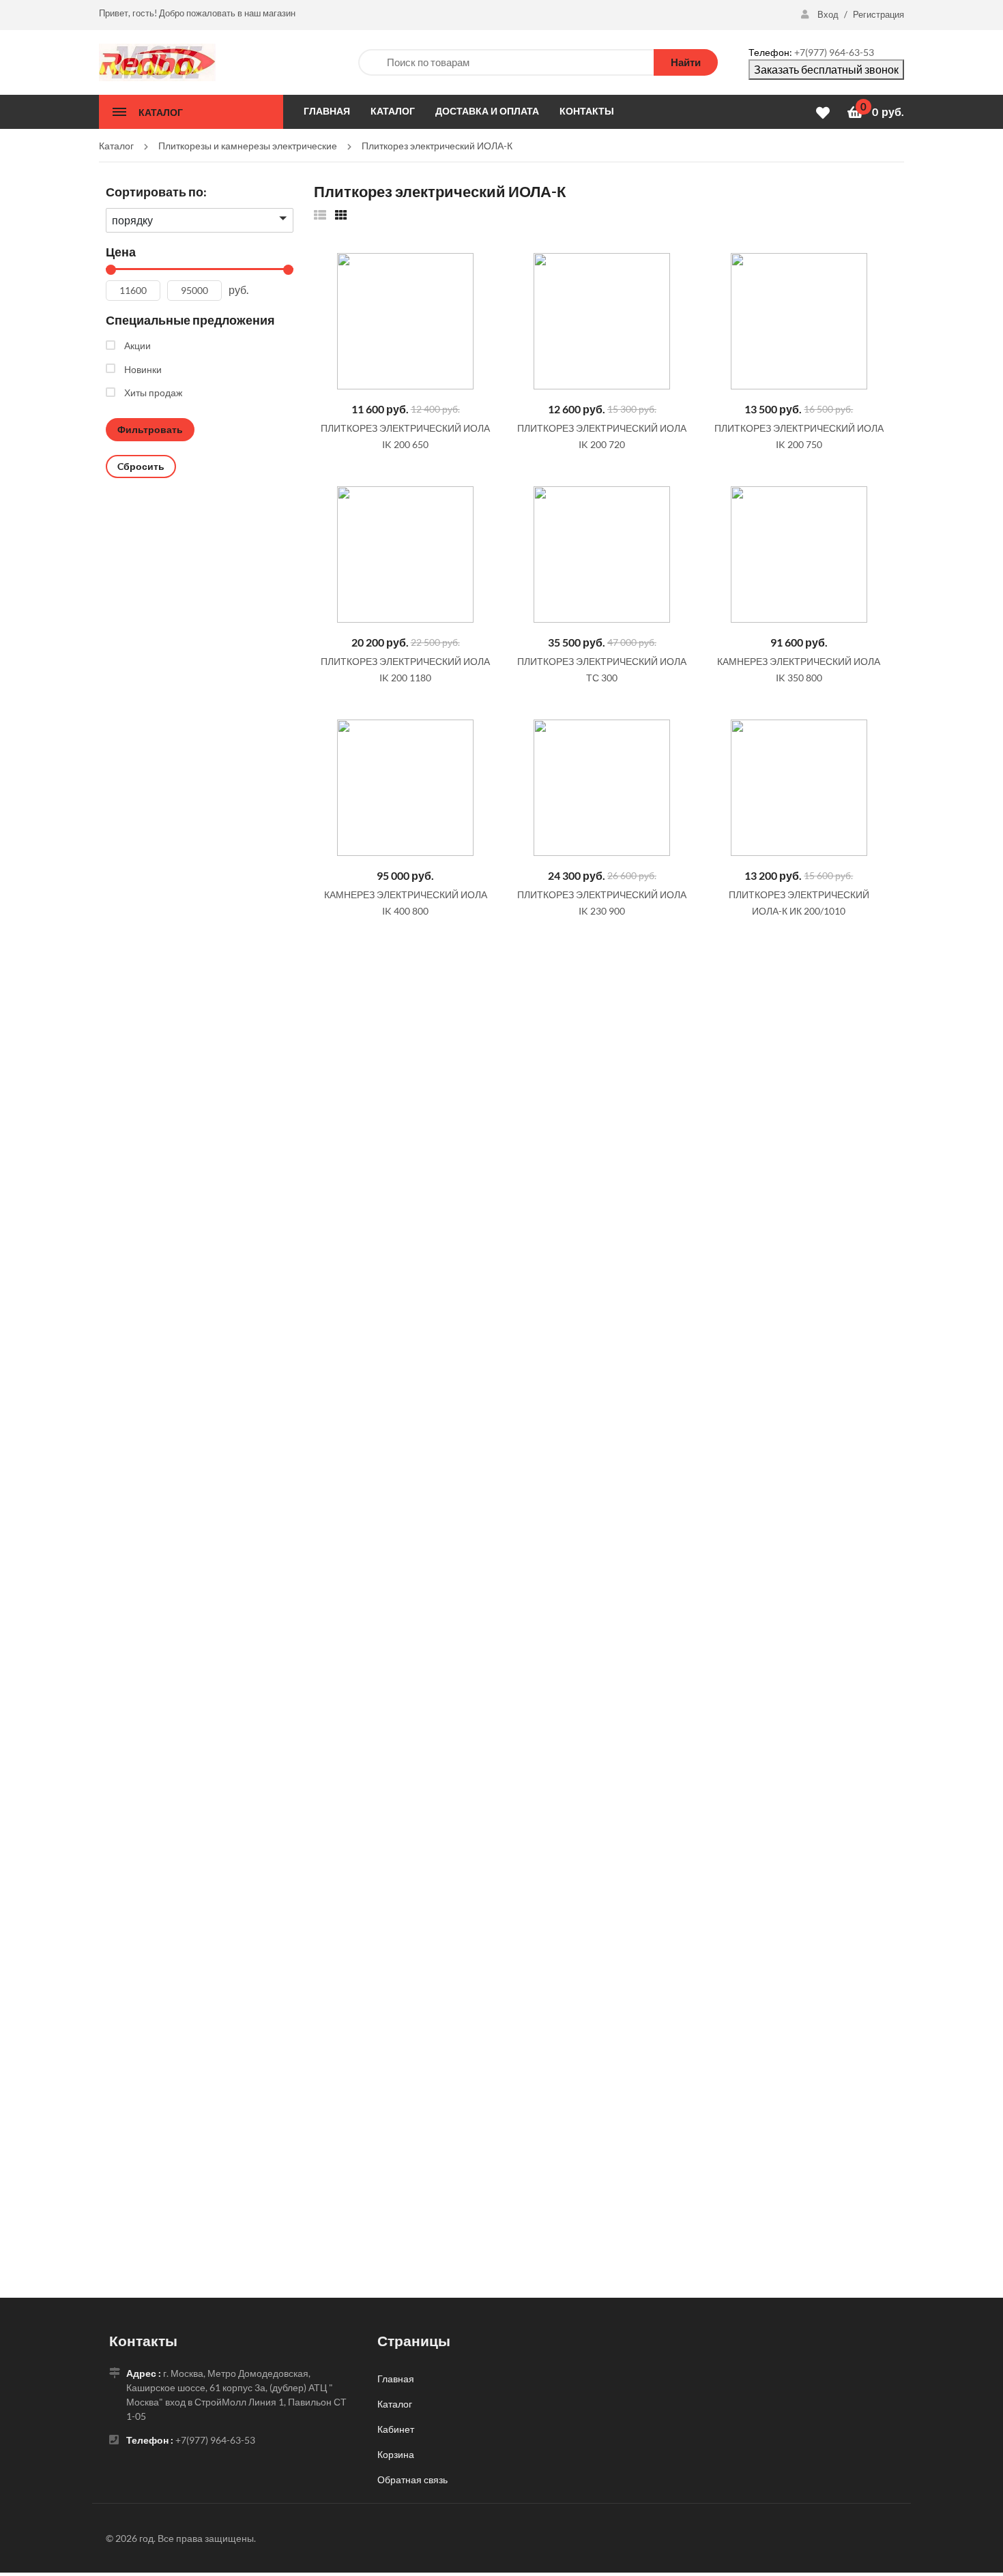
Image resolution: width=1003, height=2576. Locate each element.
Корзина (396, 2454)
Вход (828, 14)
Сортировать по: (156, 192)
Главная (396, 2379)
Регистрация (878, 14)
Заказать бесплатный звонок (826, 69)
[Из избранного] (320, 214)
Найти (686, 62)
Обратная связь (412, 2479)
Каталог (395, 2404)
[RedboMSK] (157, 61)
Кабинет (396, 2429)
